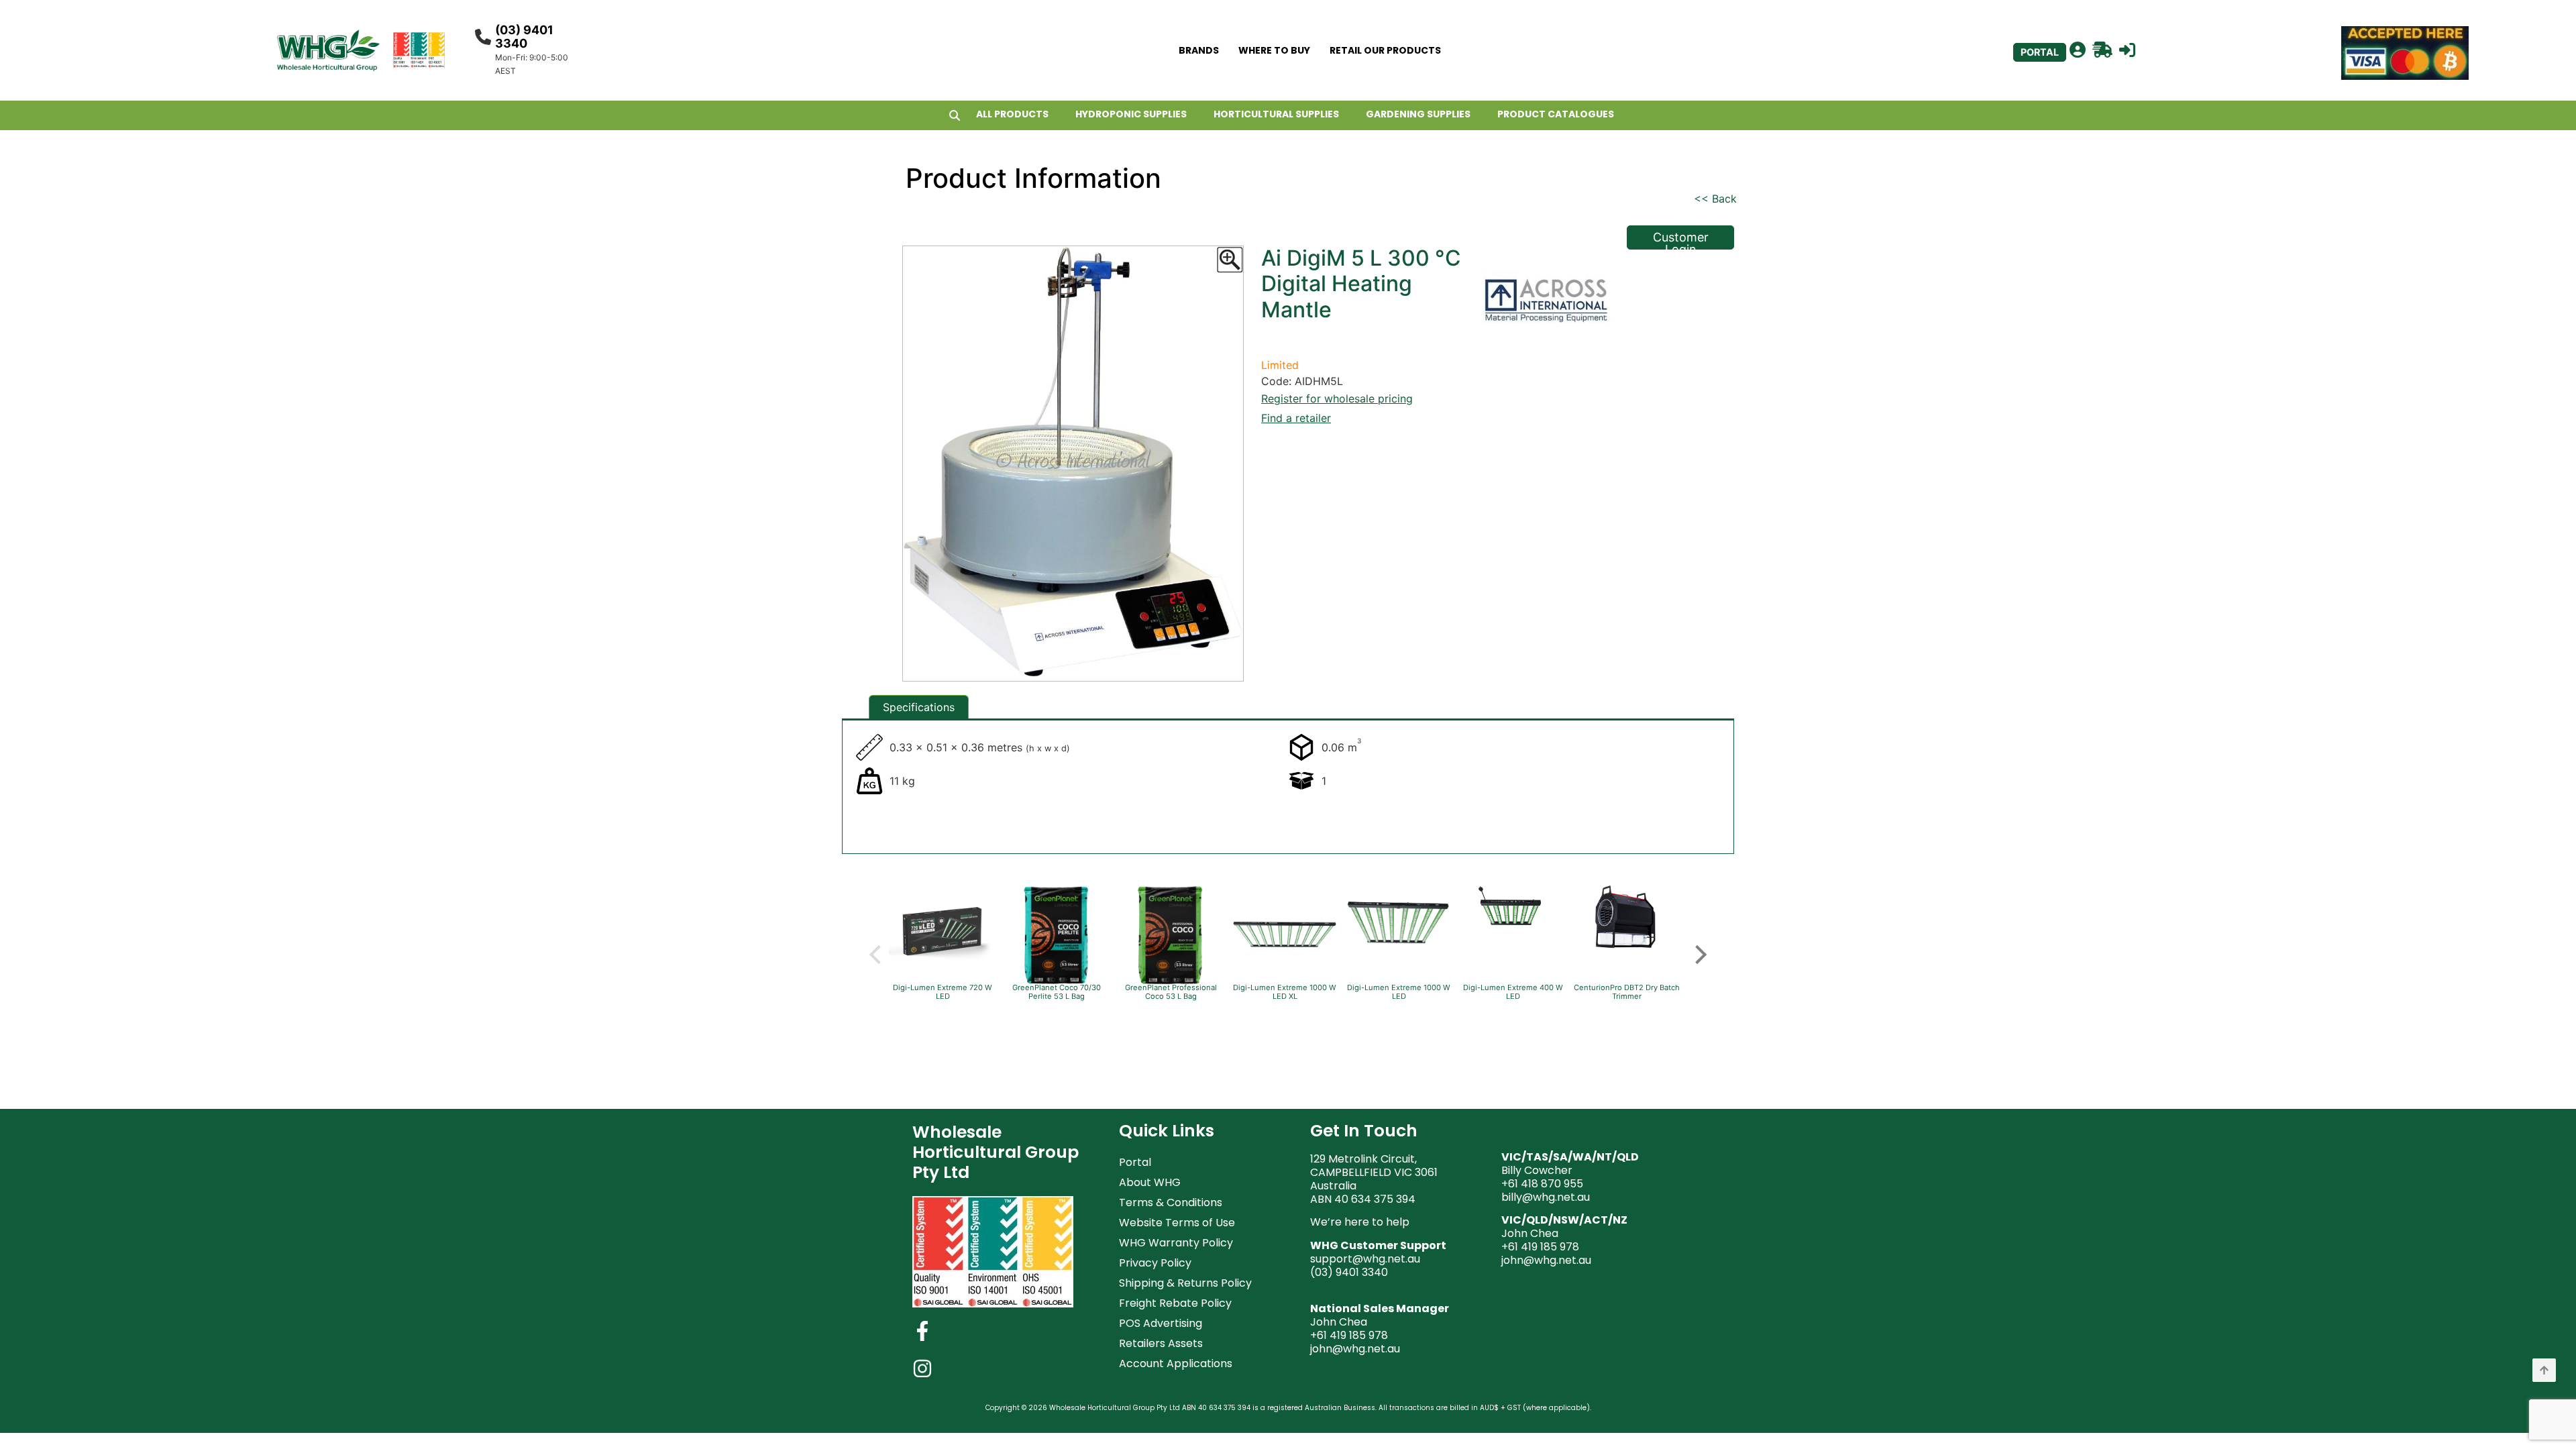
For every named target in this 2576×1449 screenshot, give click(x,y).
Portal (1135, 1162)
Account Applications (1176, 1363)
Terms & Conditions (1171, 1202)
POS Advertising (1161, 1323)
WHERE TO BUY (1274, 50)
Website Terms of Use (1177, 1223)
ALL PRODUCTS (1012, 114)
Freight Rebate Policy (1175, 1303)
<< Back (1715, 199)
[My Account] (2078, 50)
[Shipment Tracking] (2102, 50)
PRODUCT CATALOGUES (1556, 114)
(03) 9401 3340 (524, 37)
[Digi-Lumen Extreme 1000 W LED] (1399, 962)
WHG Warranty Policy (1176, 1243)
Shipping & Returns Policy (1185, 1283)
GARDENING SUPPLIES (1418, 114)
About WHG (1150, 1182)
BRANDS (1199, 50)
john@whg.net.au (1355, 1349)
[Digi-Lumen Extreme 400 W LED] (1513, 938)
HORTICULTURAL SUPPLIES (1276, 114)
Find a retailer (1296, 418)
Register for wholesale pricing (1337, 398)
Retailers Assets (1161, 1343)
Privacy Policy (1155, 1263)
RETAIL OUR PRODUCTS (1385, 50)
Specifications (919, 707)
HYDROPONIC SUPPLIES (1131, 114)
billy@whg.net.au (1546, 1197)
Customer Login (1681, 240)
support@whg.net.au (1365, 1259)
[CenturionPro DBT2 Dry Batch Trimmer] (1627, 949)
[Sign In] (2127, 50)
